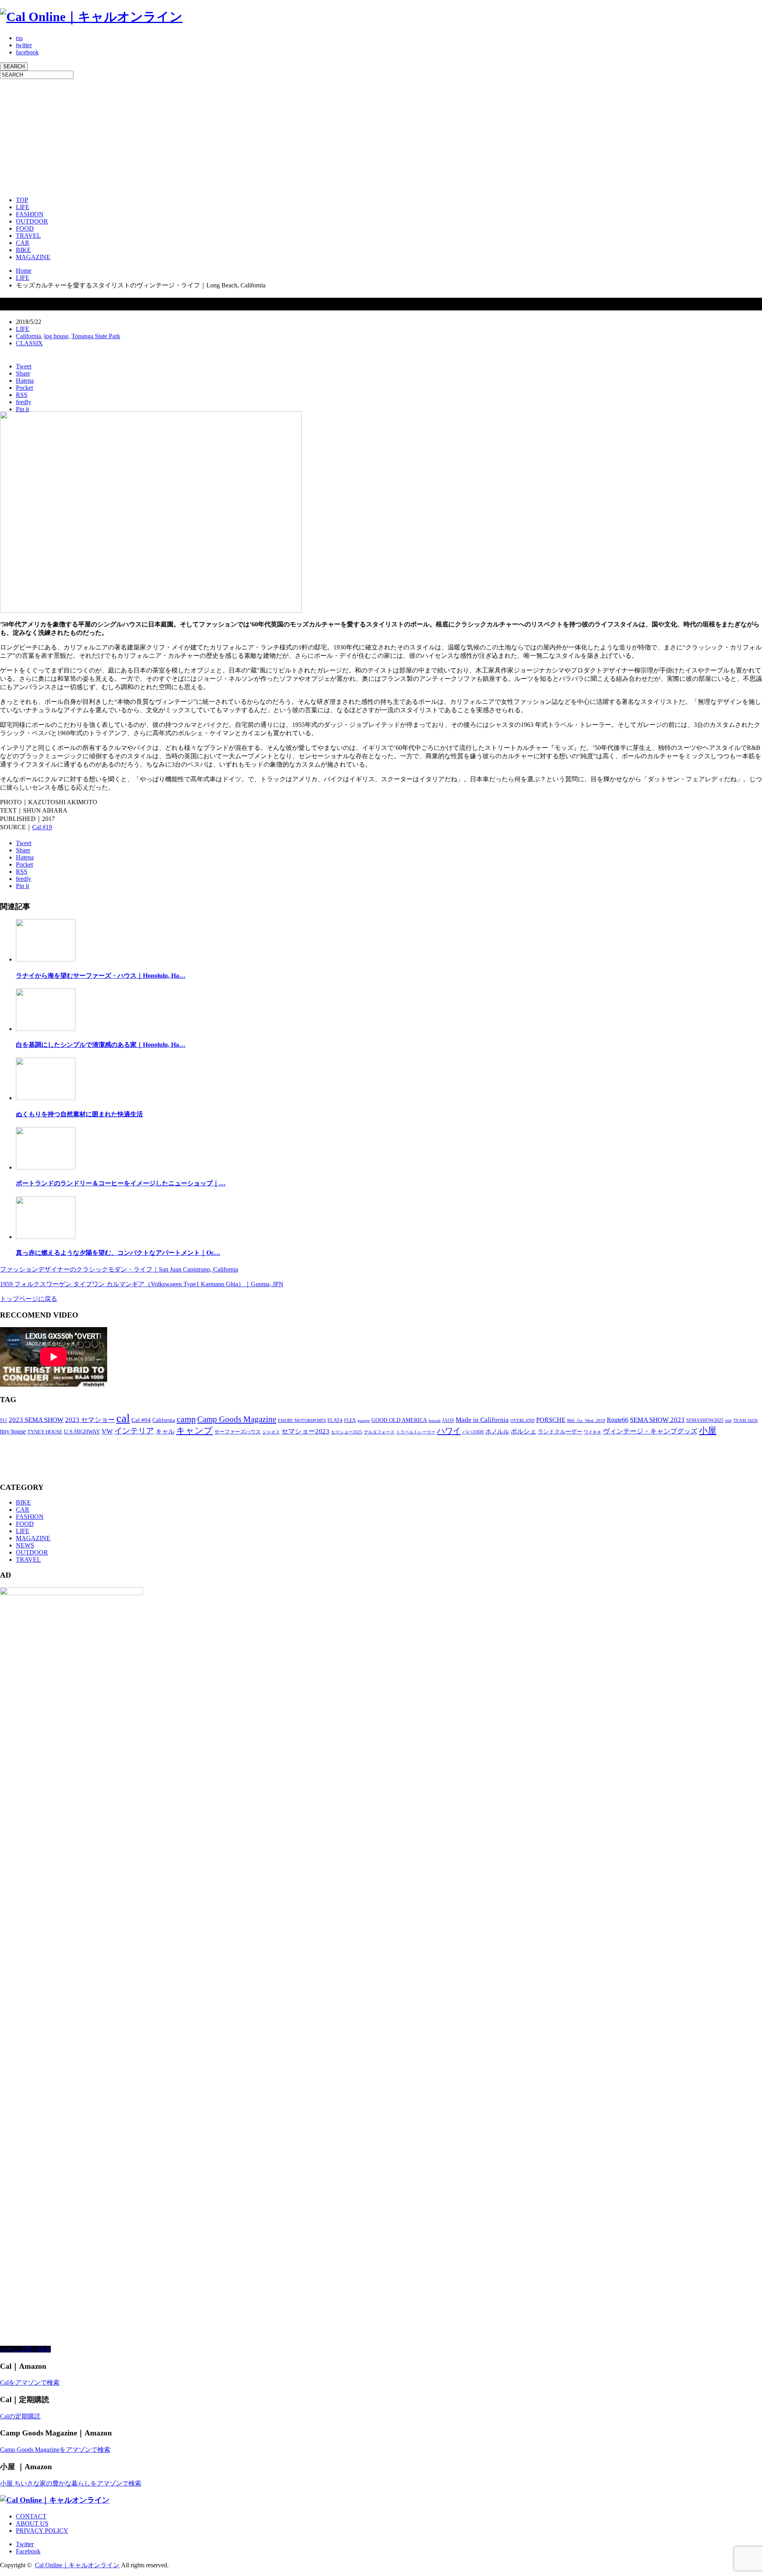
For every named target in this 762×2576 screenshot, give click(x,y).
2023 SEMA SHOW (36, 1420)
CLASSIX (29, 343)
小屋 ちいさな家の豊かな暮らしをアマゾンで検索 (71, 2483)
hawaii (435, 1421)
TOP (22, 200)
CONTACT (31, 2516)
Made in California (482, 1420)
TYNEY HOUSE (45, 1432)
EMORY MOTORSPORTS (302, 1421)
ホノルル (497, 1432)
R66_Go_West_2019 (586, 1421)
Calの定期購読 (20, 2416)
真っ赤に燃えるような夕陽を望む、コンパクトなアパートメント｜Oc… (118, 1253)
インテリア (134, 1431)
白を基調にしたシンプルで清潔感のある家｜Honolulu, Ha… (101, 1045)
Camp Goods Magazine (237, 1419)
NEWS (25, 1545)
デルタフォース (379, 1432)
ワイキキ (593, 1432)
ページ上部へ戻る (25, 2349)
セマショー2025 (347, 1432)
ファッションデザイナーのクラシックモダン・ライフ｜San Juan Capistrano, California (119, 1269)
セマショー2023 (305, 1431)
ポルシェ (523, 1431)
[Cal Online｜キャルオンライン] (91, 17)
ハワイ (449, 1431)
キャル (165, 1431)
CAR (23, 243)
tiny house (13, 1431)
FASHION (30, 214)
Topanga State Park (96, 336)
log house (56, 336)
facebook (27, 52)
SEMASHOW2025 (705, 1420)
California (28, 336)
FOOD (25, 228)
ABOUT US (32, 2523)
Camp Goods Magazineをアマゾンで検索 (55, 2450)
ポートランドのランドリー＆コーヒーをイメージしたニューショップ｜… (121, 1183)
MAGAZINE (33, 257)
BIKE (23, 250)
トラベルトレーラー (416, 1432)
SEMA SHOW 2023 (657, 1420)
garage (364, 1420)
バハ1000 (473, 1432)
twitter (24, 45)
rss (19, 38)
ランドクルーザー (560, 1432)
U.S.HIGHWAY (82, 1432)
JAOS (448, 1420)
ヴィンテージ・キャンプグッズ (650, 1431)
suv (728, 1420)
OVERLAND (522, 1421)
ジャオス (271, 1432)
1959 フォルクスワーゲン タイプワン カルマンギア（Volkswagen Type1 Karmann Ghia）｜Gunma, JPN (142, 1284)
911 (4, 1420)
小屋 (708, 1431)
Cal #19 (42, 827)
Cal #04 (141, 1420)
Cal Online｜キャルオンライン (77, 2565)
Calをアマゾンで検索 (30, 2382)
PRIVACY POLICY (42, 2531)
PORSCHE (551, 1420)
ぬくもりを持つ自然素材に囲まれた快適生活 (79, 1114)
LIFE (23, 207)
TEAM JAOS (746, 1421)
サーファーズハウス (238, 1432)
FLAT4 (335, 1420)
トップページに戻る (29, 1299)
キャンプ (194, 1431)
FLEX (350, 1420)
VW (107, 1431)
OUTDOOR (32, 221)
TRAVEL (28, 236)
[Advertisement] (238, 135)
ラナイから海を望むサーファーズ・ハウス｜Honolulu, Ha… (101, 976)
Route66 (618, 1420)
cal (123, 1418)
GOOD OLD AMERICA (399, 1420)
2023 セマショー (90, 1420)
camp (186, 1419)
